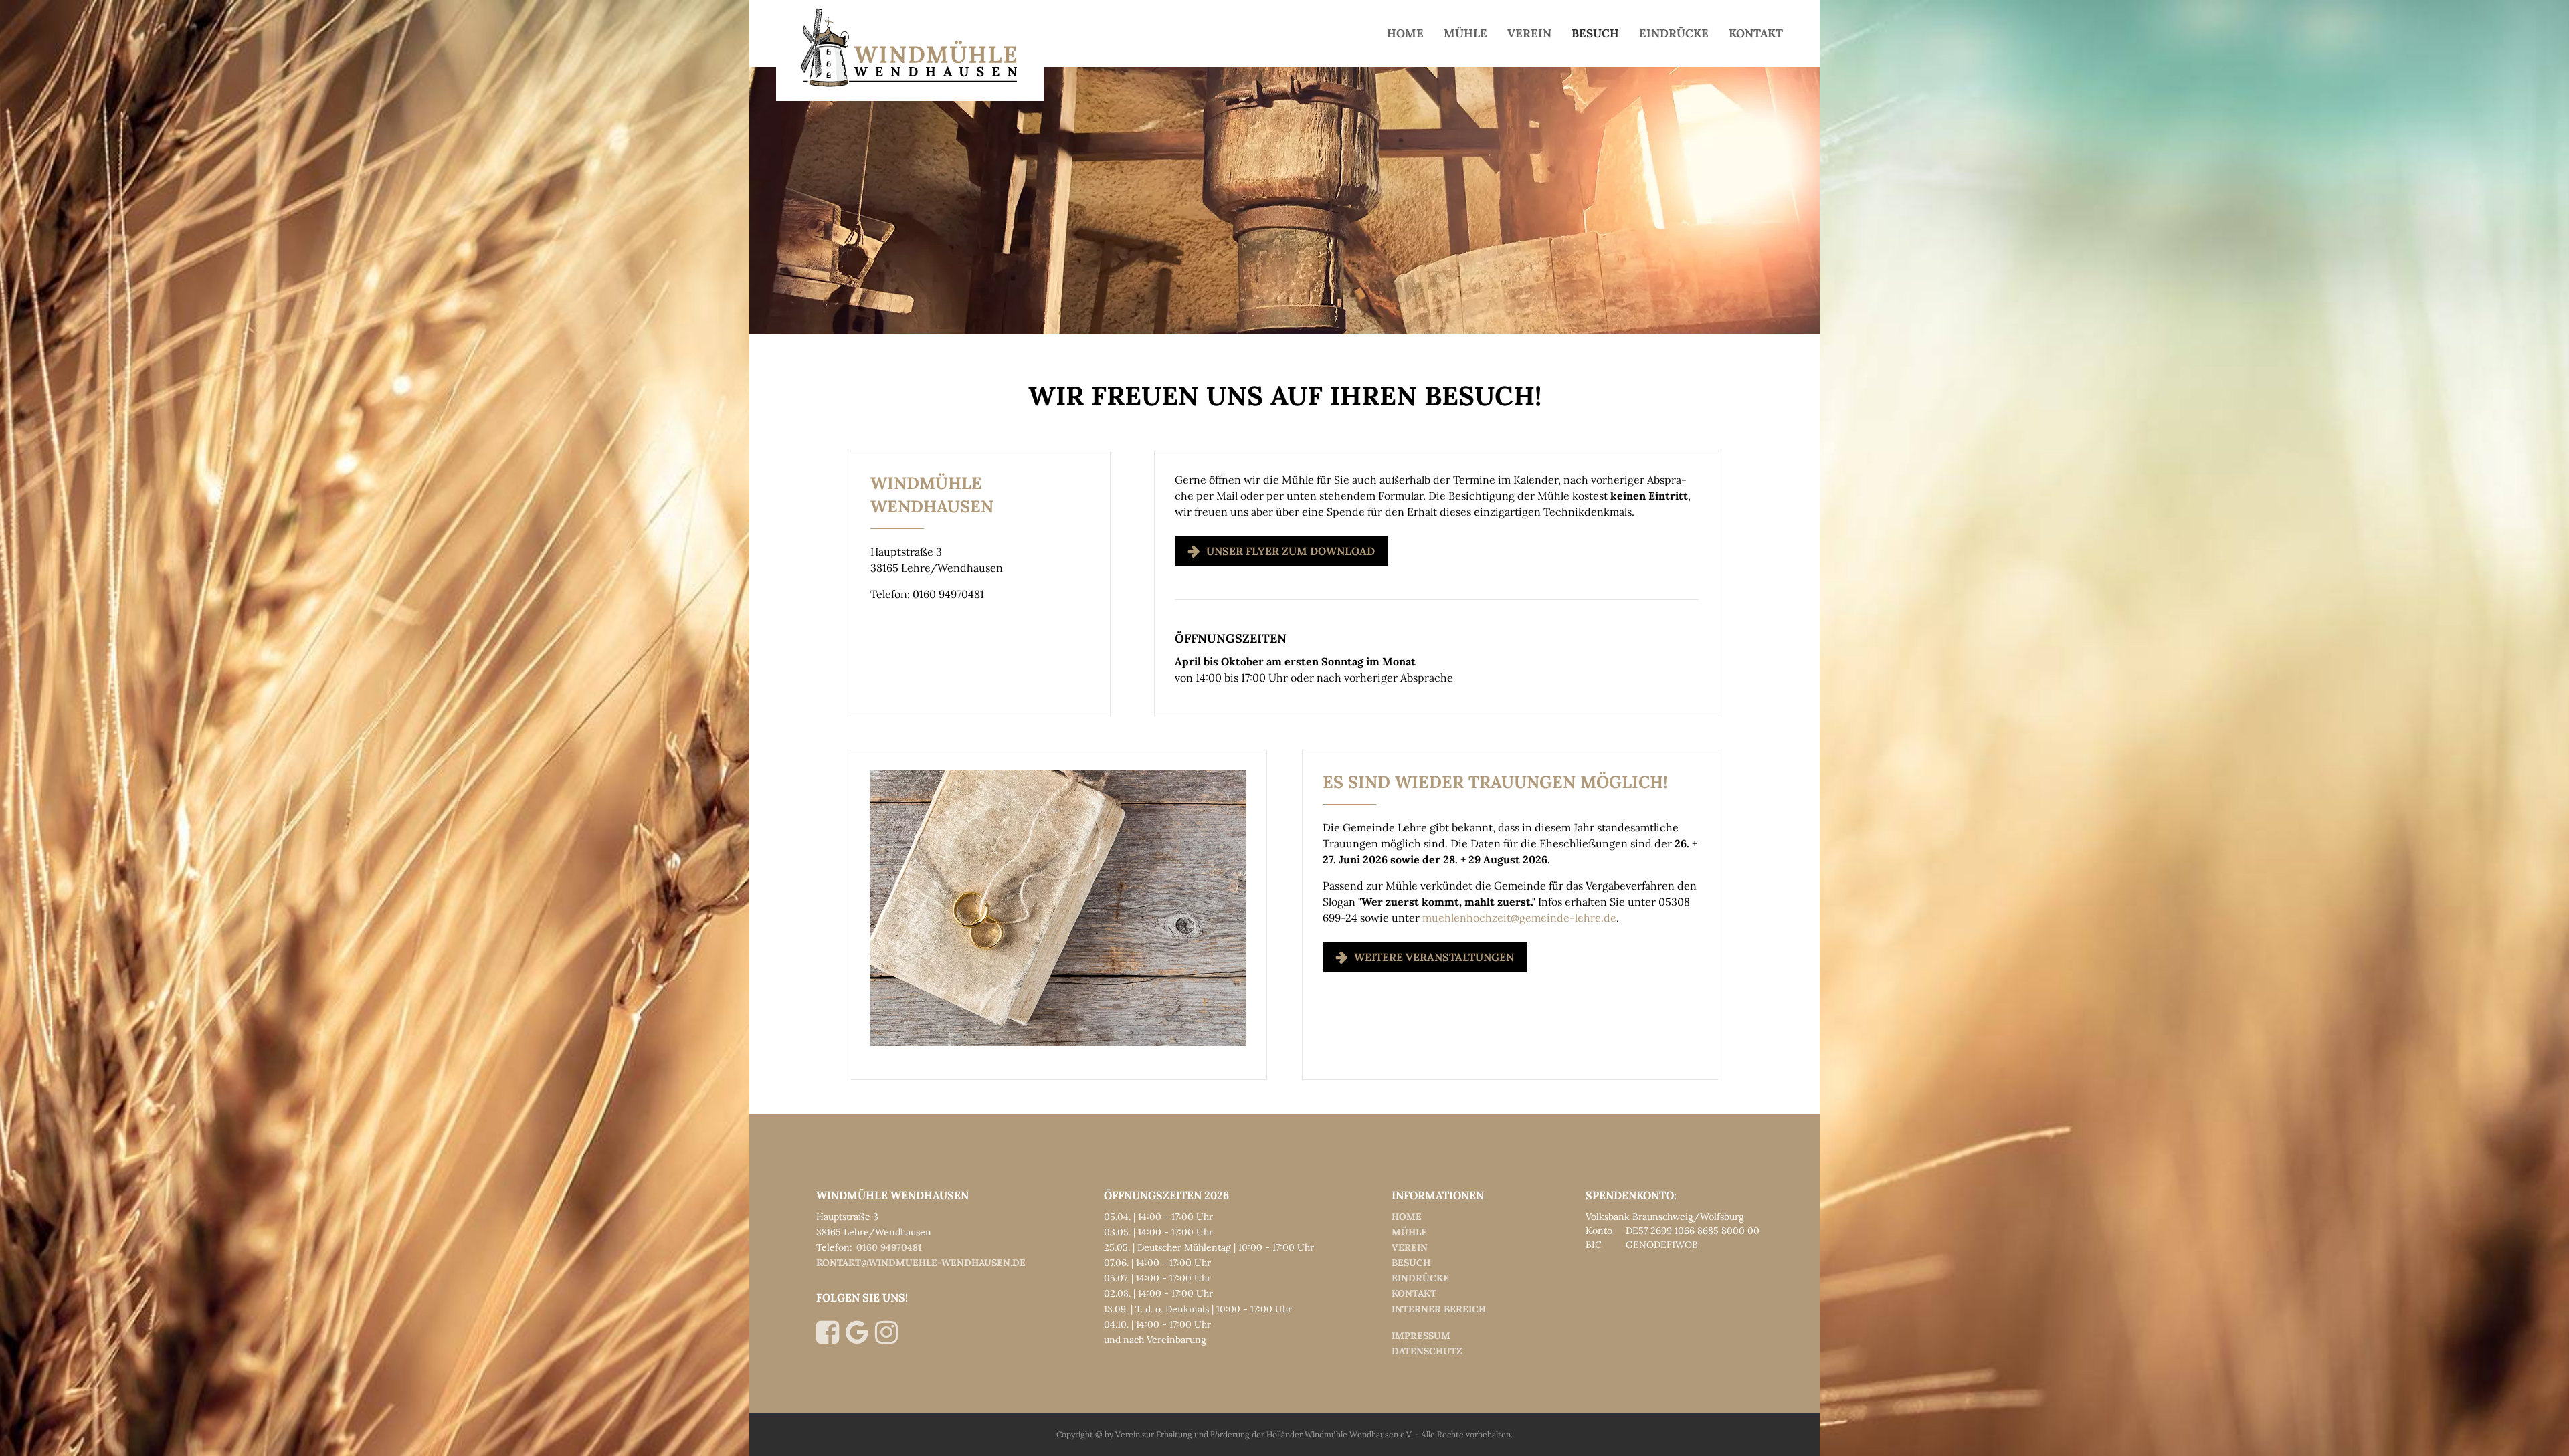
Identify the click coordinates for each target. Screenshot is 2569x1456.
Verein (1410, 1247)
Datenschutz (1427, 1351)
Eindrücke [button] (1674, 33)
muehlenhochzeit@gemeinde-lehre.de (1519, 918)
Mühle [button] (1465, 33)
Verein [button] (1529, 33)
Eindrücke (1420, 1278)
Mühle (1409, 1232)
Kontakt (1756, 33)
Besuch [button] (1595, 33)
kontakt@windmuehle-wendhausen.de (921, 1263)
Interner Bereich (1439, 1309)
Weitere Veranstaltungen (1434, 957)
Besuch (1411, 1263)
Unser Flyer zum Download (1291, 551)
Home (1405, 33)
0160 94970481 (889, 1247)
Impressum (1421, 1336)
